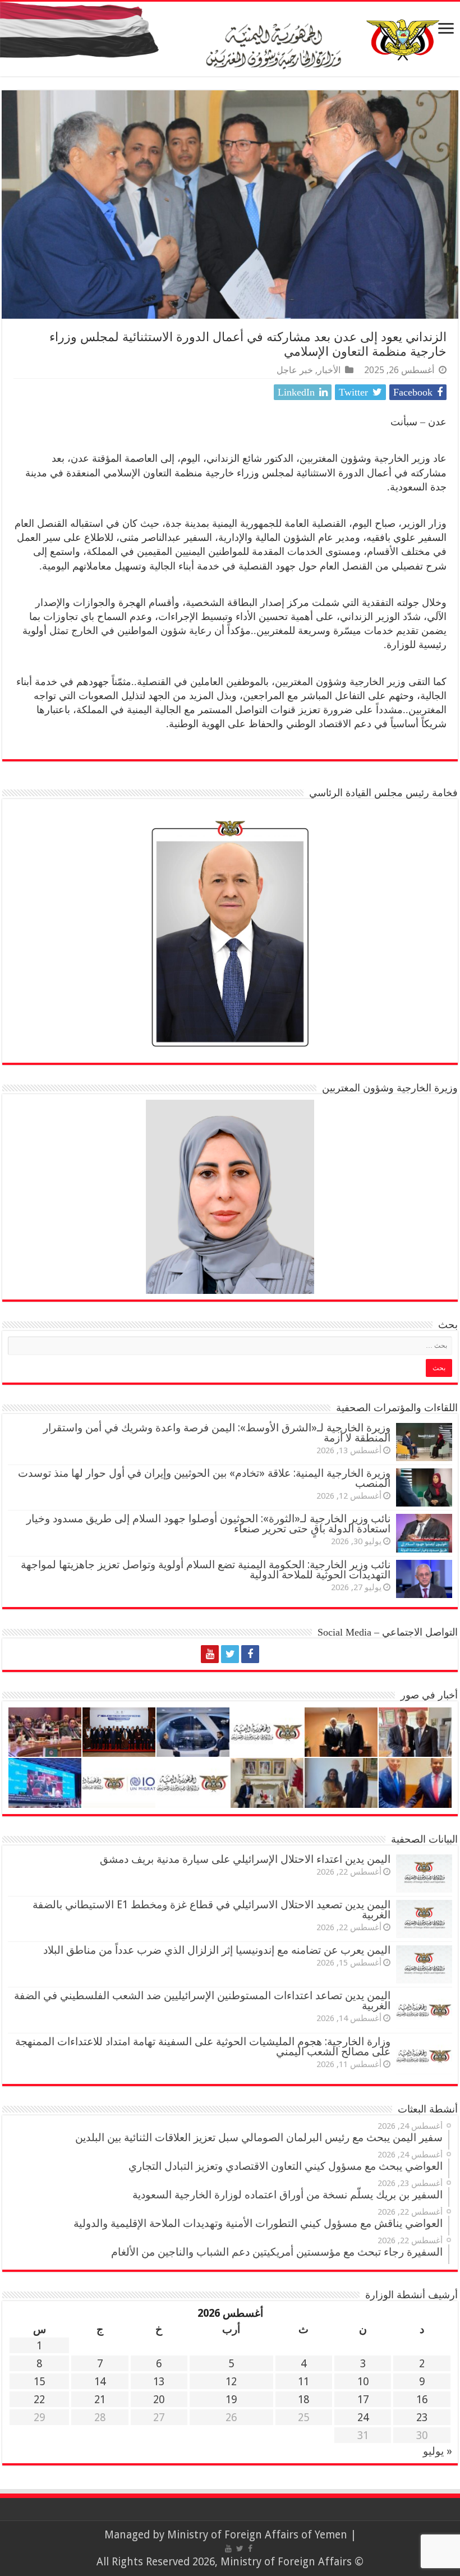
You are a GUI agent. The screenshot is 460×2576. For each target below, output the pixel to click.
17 (363, 2400)
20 (159, 2400)
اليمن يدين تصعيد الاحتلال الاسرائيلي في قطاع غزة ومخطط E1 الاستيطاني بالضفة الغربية (211, 1910)
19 (231, 2400)
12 (231, 2382)
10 (363, 2382)
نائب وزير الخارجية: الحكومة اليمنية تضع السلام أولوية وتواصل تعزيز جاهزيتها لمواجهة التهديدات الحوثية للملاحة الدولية (206, 1570)
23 (422, 2417)
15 (39, 2382)
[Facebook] (250, 1654)
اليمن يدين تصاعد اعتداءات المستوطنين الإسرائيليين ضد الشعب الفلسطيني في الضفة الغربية (202, 2001)
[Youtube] (210, 1654)
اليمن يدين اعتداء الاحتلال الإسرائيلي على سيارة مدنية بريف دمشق (245, 1859)
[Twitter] (230, 1654)
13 (159, 2382)
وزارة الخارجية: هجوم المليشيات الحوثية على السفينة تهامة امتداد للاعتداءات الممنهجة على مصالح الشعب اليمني (203, 2047)
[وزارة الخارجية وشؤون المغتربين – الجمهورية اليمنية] (230, 39)
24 (363, 2417)
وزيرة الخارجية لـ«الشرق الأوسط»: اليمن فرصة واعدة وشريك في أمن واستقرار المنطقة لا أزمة (217, 1433)
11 (303, 2382)
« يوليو (438, 2451)
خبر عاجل (295, 370)
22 (39, 2400)
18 (303, 2400)
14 (100, 2382)
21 (100, 2400)
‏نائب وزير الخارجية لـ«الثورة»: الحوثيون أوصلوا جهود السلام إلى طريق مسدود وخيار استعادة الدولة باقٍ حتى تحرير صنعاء (208, 1524)
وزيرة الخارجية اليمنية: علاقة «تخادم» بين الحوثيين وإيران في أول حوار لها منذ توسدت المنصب (204, 1478)
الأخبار (329, 370)
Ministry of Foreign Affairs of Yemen (257, 2535)
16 (422, 2400)
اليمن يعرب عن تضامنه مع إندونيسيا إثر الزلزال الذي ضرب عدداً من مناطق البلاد (217, 1950)
